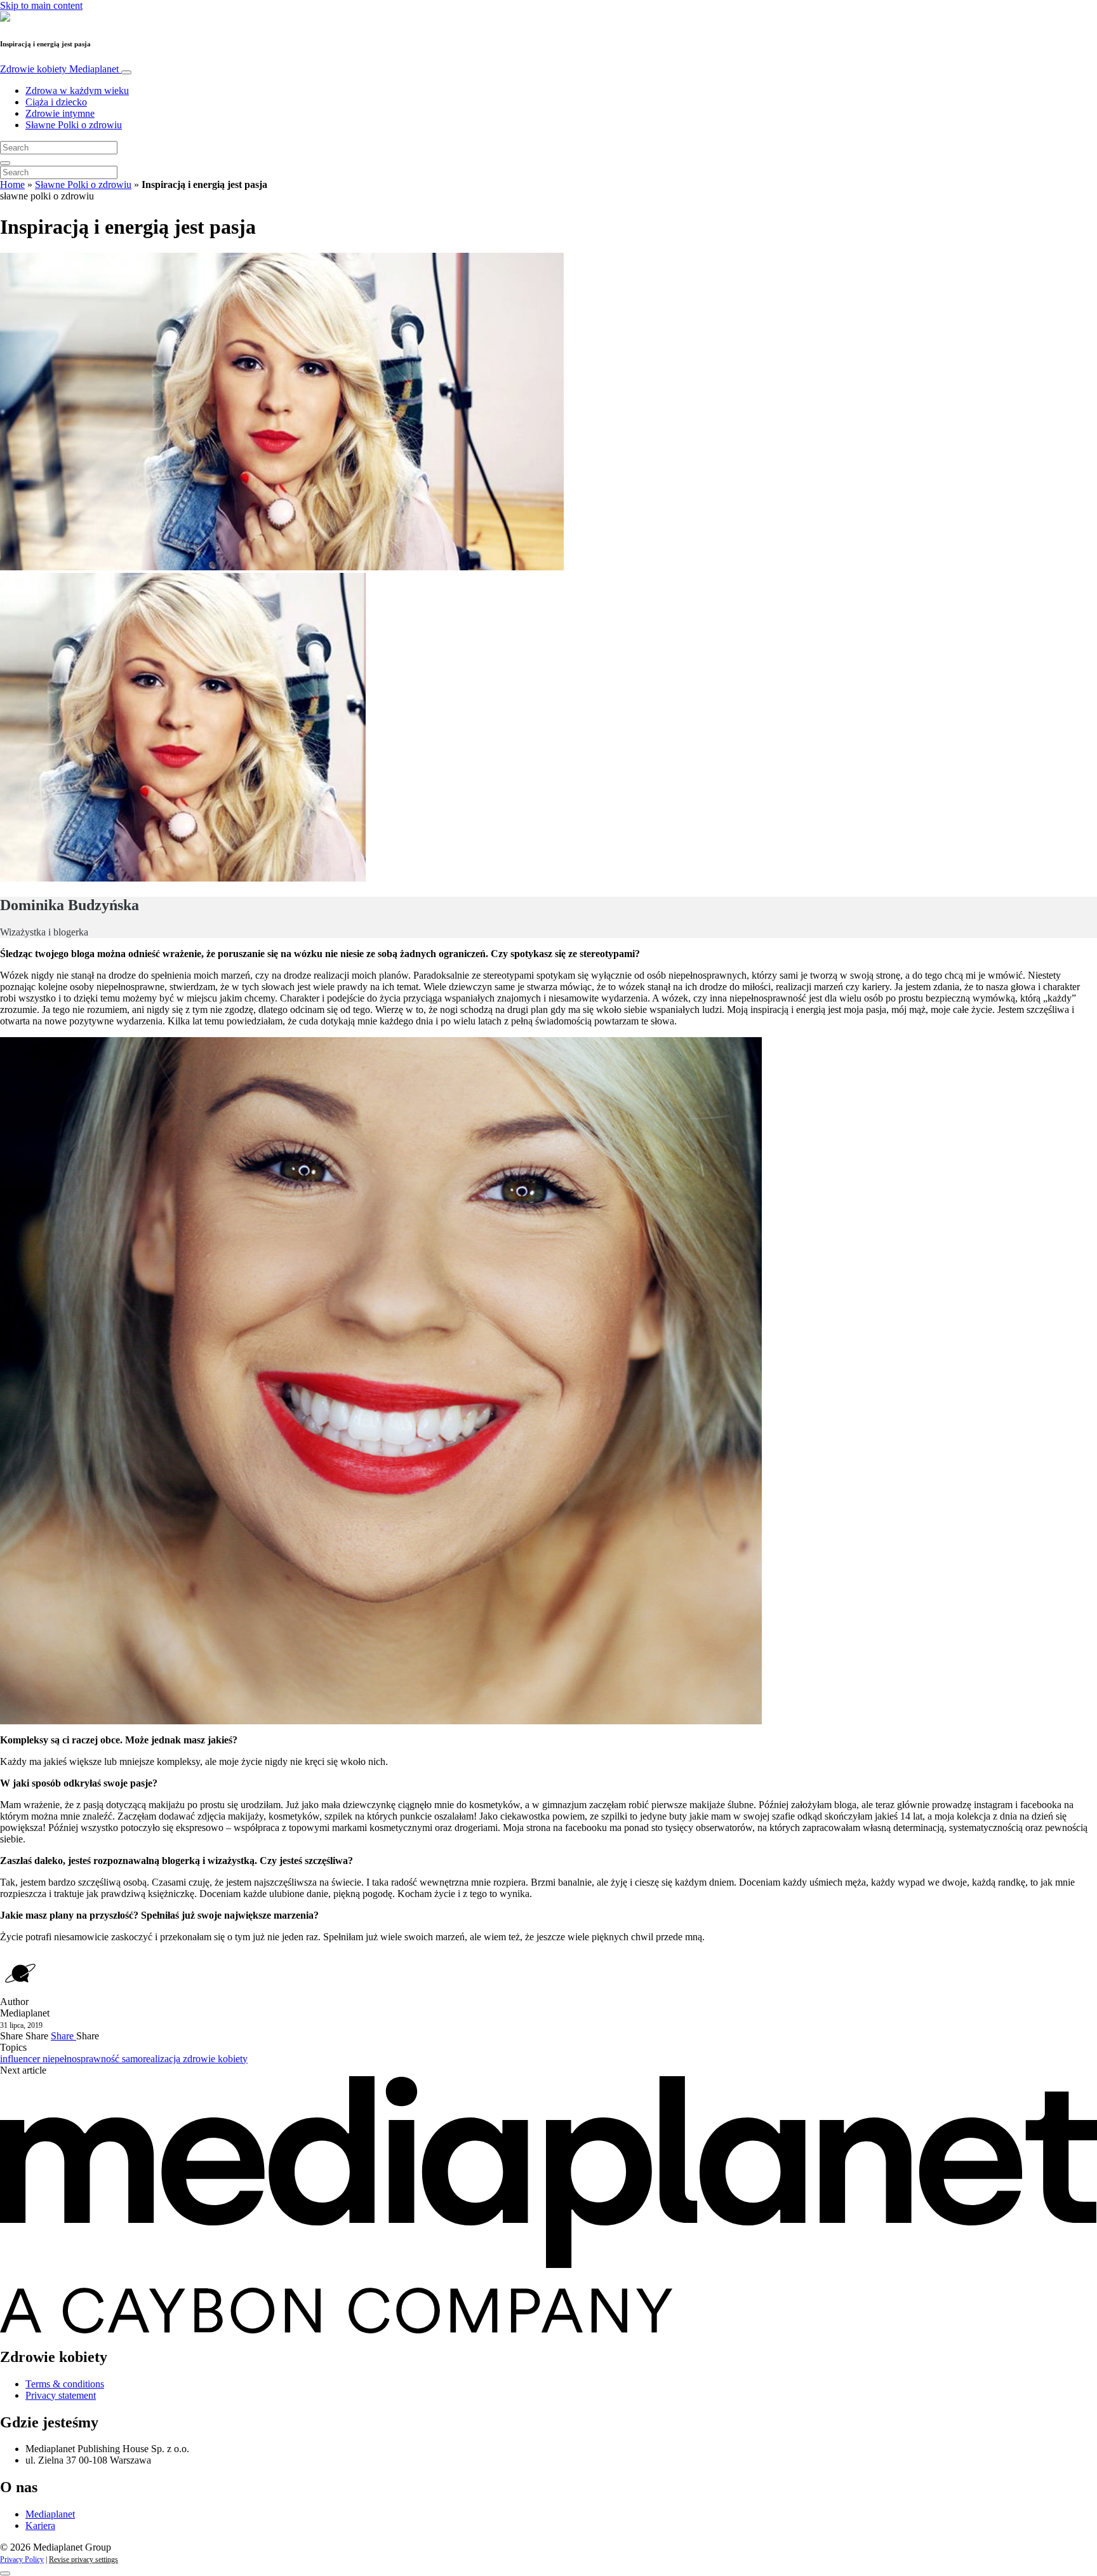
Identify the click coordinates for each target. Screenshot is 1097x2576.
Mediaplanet (50, 2514)
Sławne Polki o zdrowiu (74, 125)
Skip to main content (41, 5)
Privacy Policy (22, 2559)
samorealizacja (152, 2059)
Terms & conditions (65, 2384)
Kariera (40, 2526)
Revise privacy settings (83, 2559)
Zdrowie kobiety (59, 69)
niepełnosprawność (82, 2059)
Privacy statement (61, 2395)
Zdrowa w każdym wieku (77, 91)
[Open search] (5, 163)
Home (12, 184)
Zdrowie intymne (60, 113)
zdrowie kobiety (215, 2059)
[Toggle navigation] (126, 72)
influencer (21, 2059)
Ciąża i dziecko (56, 102)
